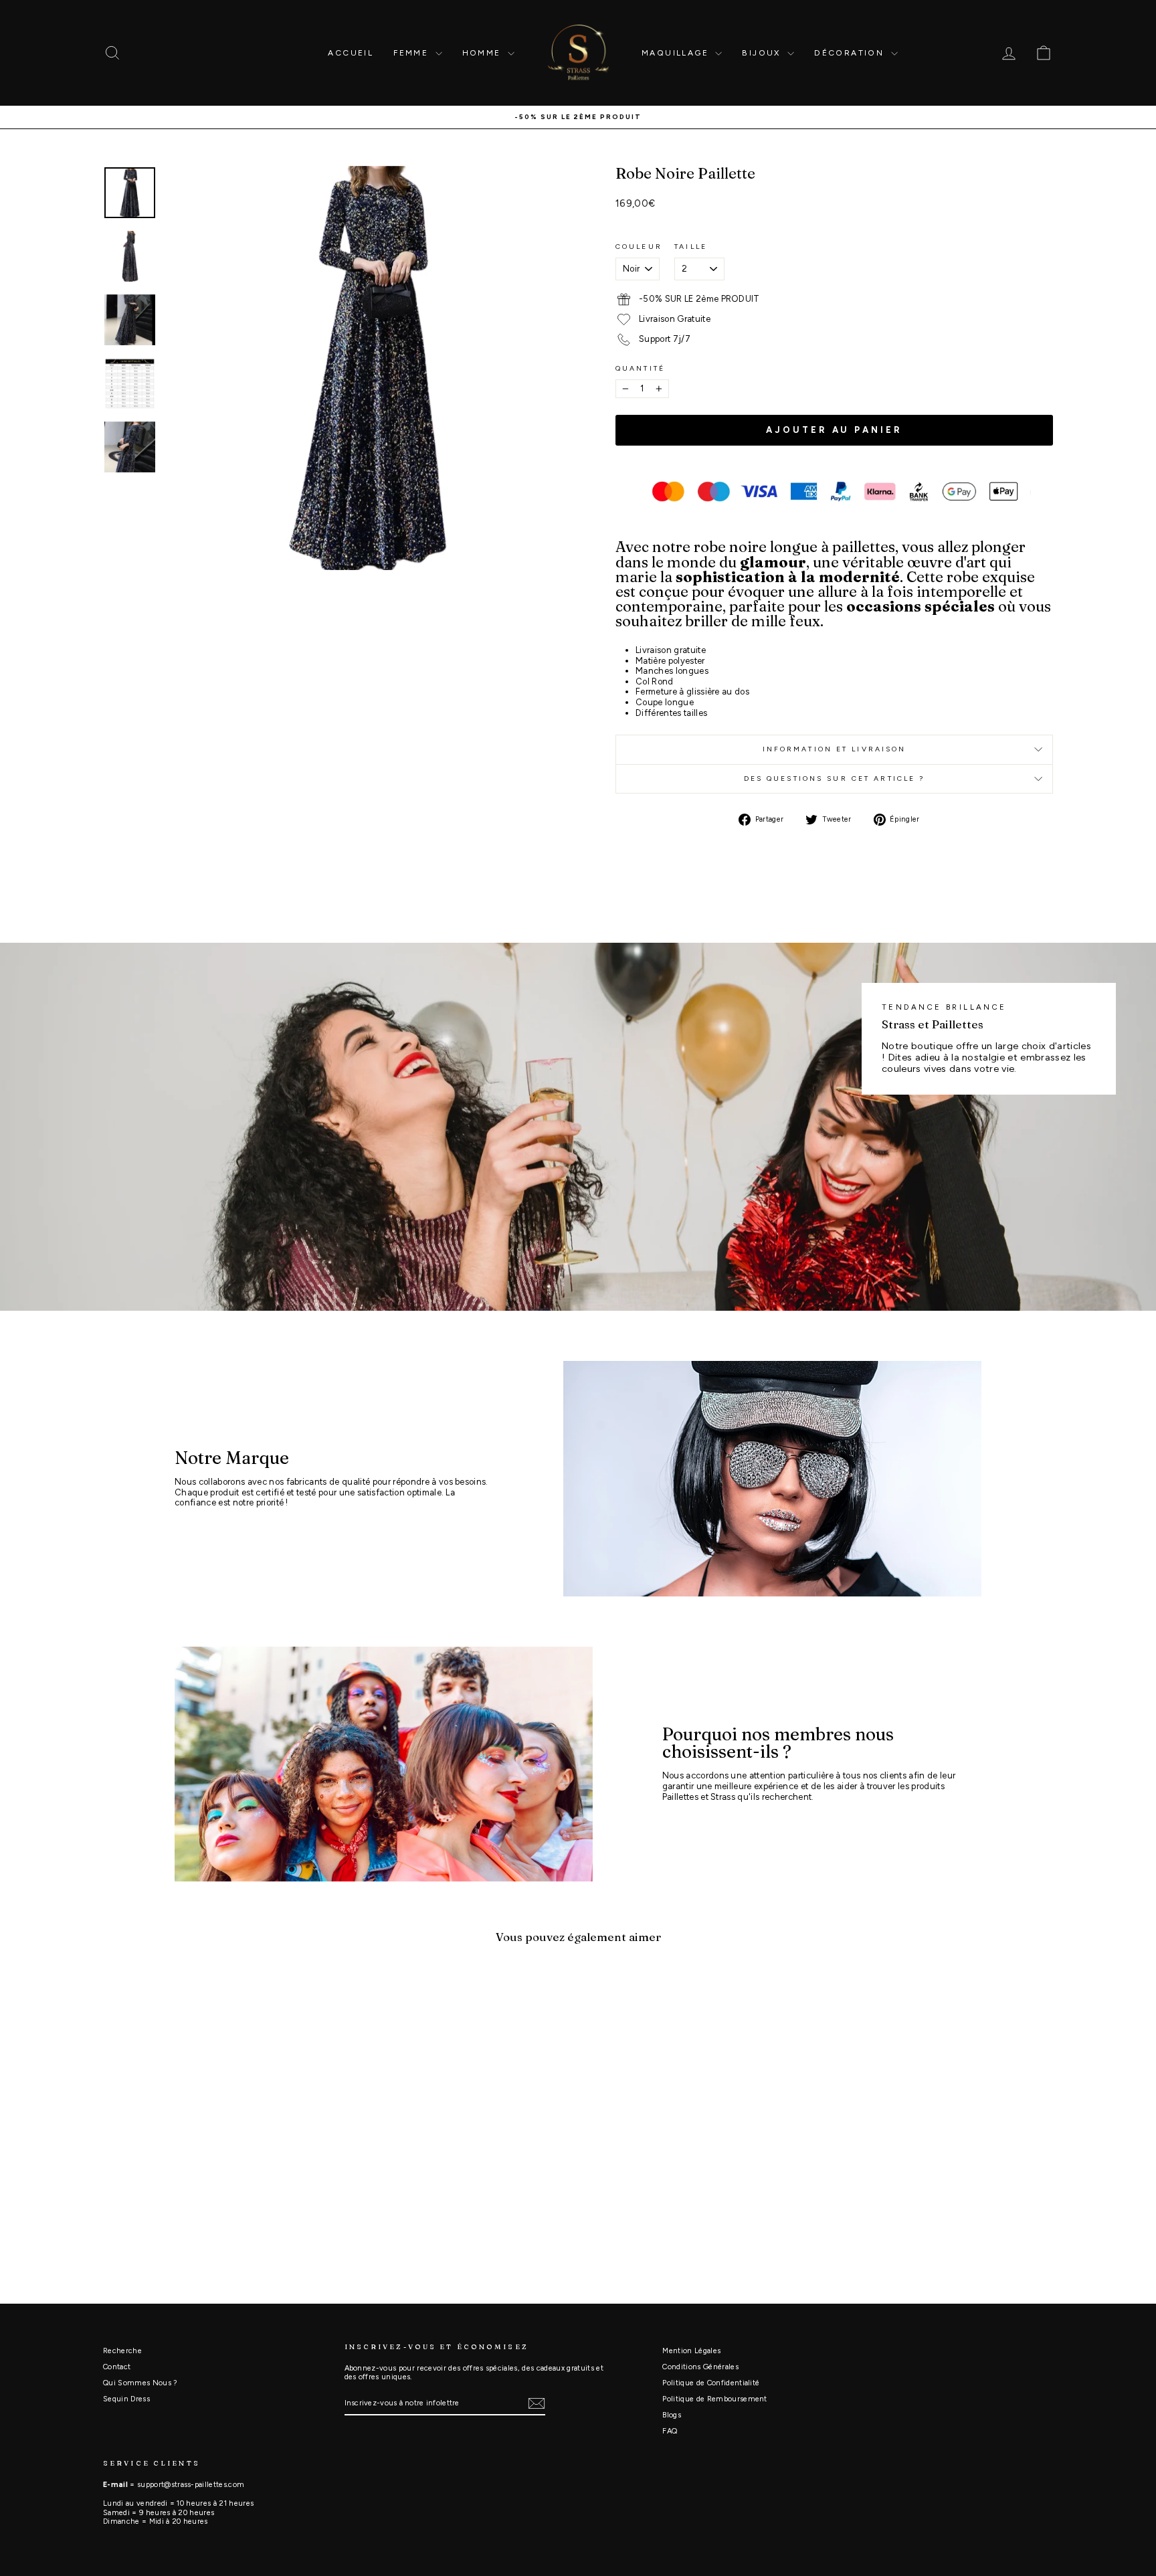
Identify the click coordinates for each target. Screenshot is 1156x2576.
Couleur (639, 247)
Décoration (851, 53)
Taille (691, 247)
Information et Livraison (835, 749)
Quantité (640, 369)
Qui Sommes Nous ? (140, 2383)
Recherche (122, 2351)
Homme (483, 53)
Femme (412, 53)
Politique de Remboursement (714, 2399)
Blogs (672, 2415)
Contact (117, 2367)
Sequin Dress (126, 2399)
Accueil (351, 53)
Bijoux (763, 53)
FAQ (670, 2431)
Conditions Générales (700, 2367)
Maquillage (677, 53)
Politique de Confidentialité (711, 2383)
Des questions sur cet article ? (835, 778)
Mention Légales (691, 2351)
